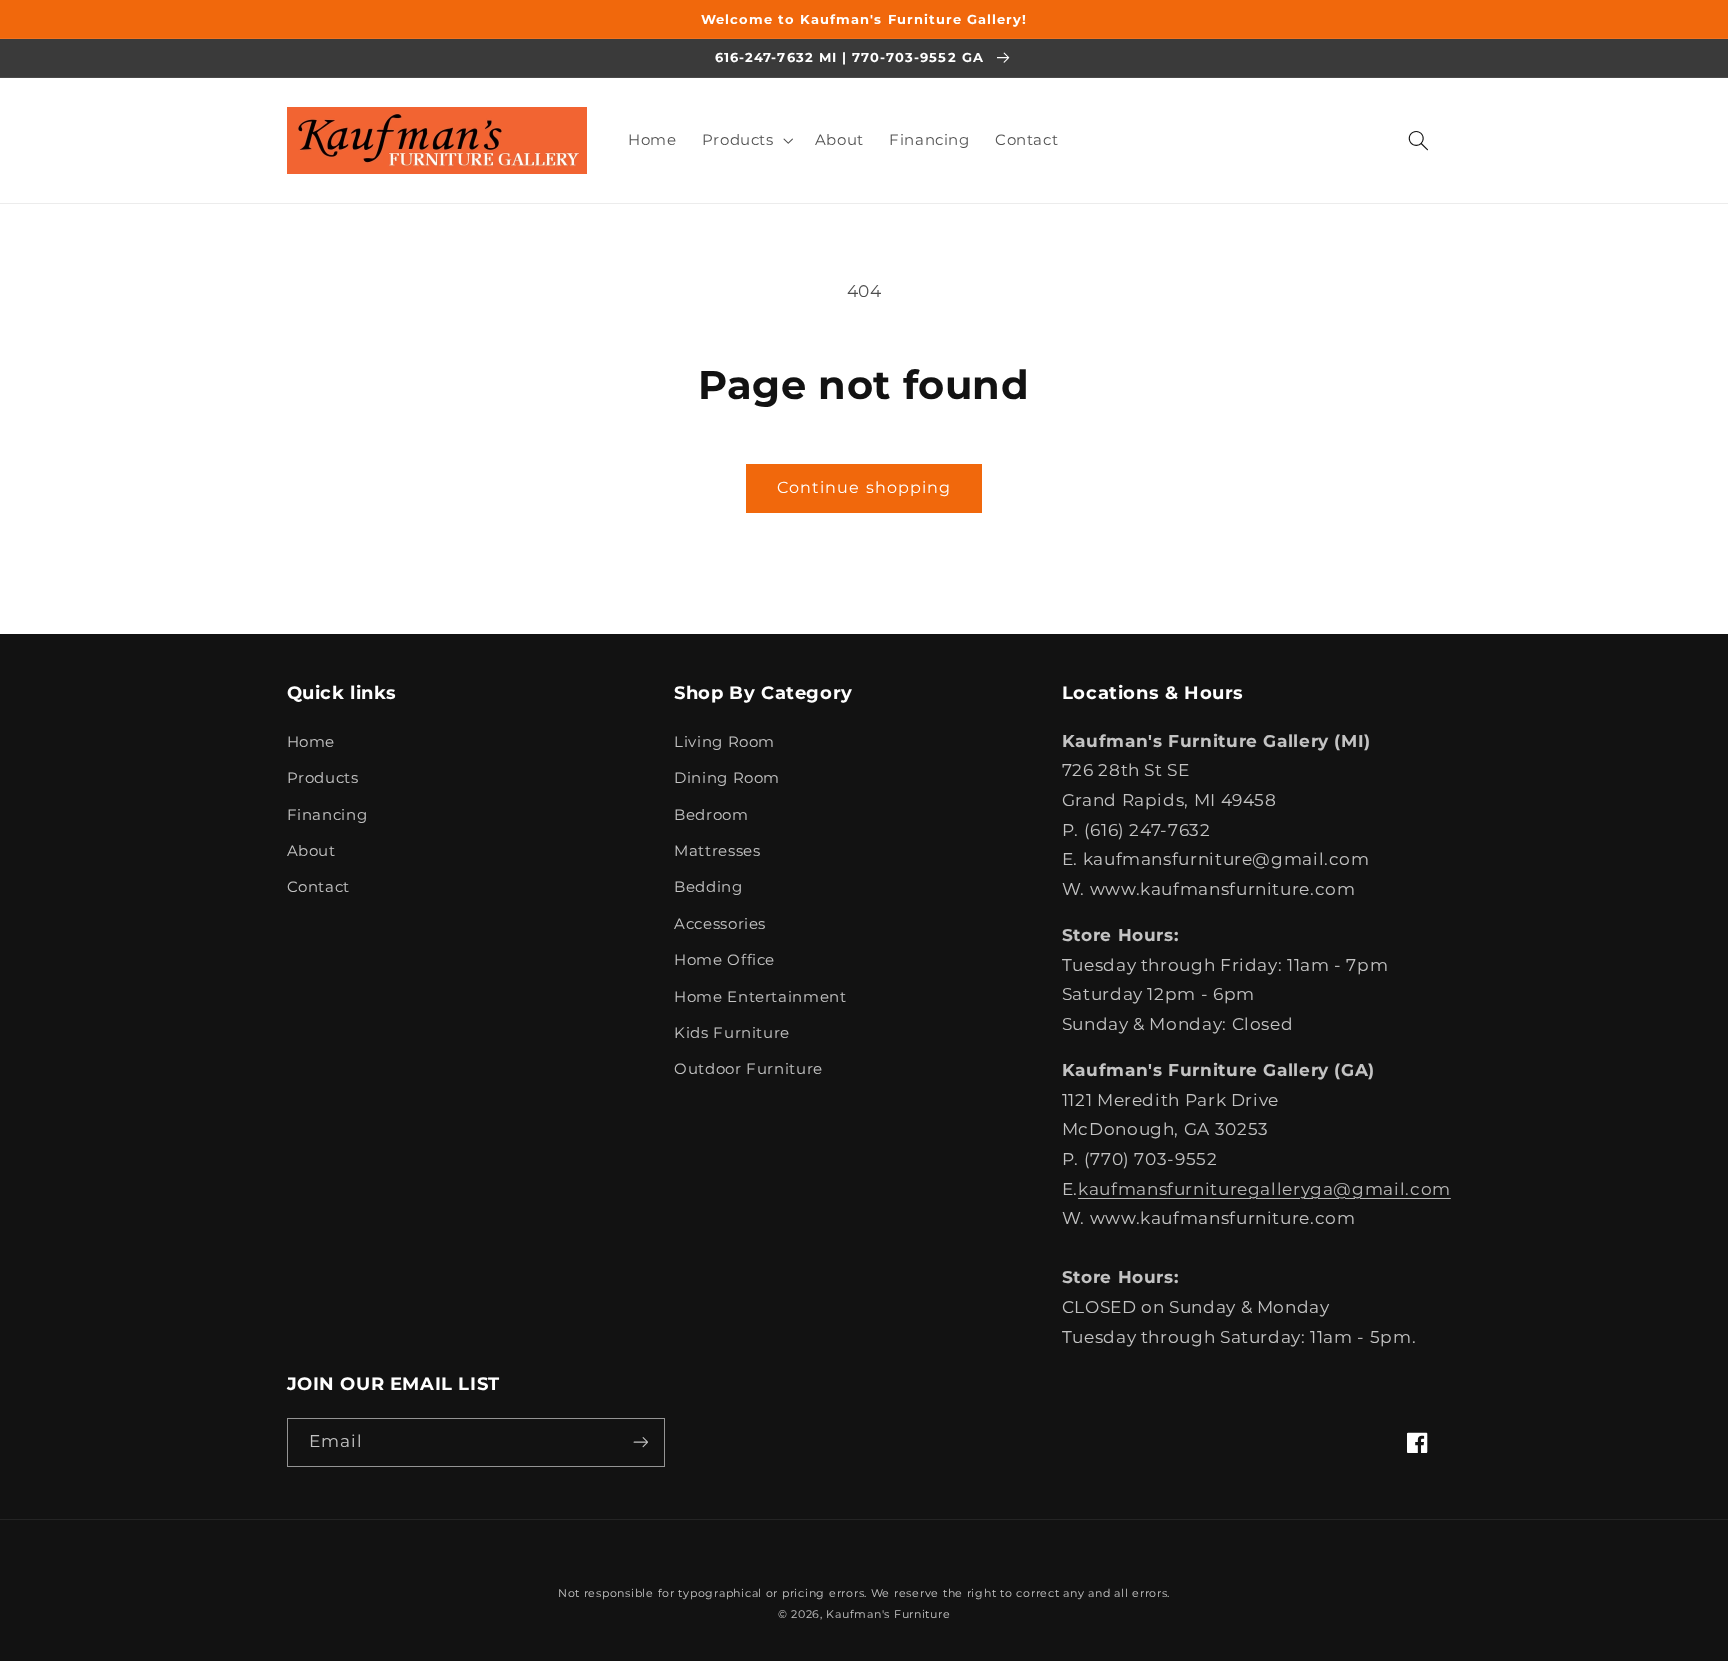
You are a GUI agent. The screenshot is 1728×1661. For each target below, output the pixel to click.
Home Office (724, 960)
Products (323, 778)
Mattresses (717, 851)
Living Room (724, 742)
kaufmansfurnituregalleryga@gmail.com (1264, 1189)
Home (311, 742)
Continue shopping (864, 487)
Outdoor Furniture (748, 1069)
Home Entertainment (760, 997)
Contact (318, 887)
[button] (745, 140)
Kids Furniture (732, 1033)
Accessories (720, 924)
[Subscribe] (640, 1442)
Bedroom (711, 815)
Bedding (708, 887)
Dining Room (727, 778)
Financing (327, 815)
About (311, 851)
